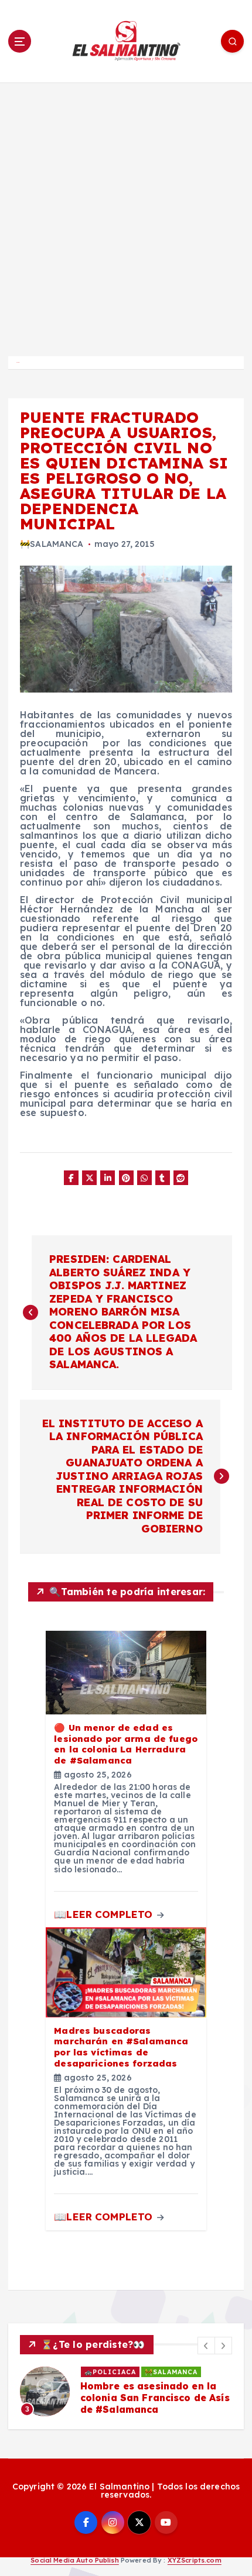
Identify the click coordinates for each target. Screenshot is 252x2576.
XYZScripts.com (195, 2560)
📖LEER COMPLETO (105, 1914)
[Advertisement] (126, 214)
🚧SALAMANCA (52, 544)
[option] (126, 2392)
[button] (206, 2346)
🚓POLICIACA (110, 2372)
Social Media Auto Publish (75, 2560)
